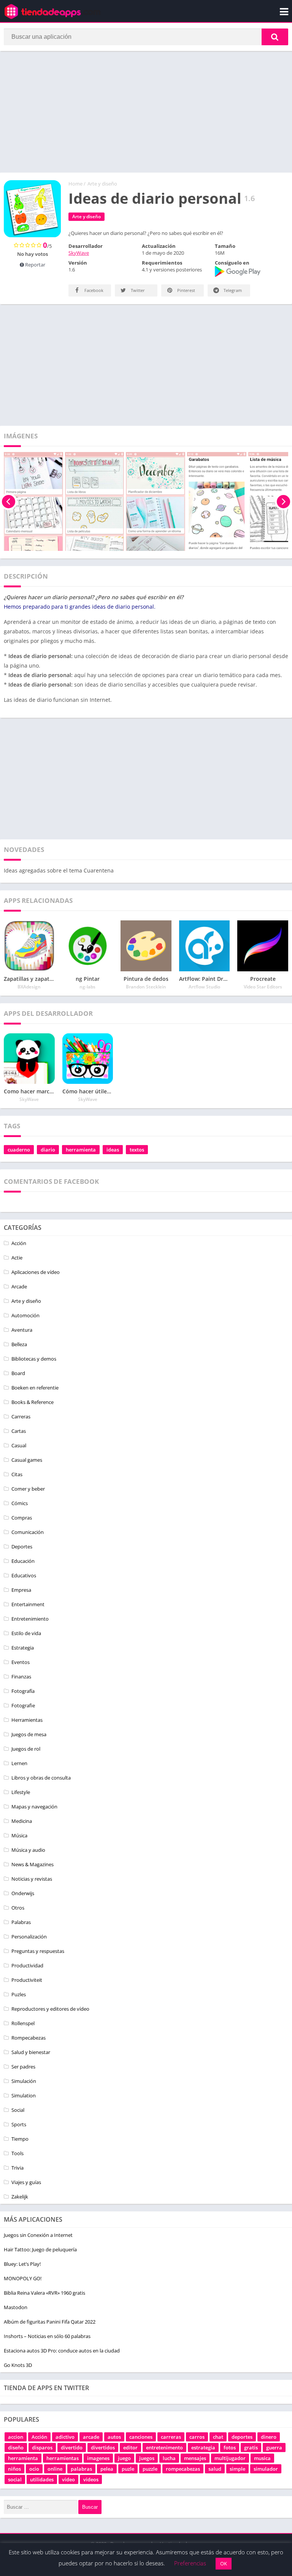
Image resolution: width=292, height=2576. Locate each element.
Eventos (21, 1662)
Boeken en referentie (35, 1388)
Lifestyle (21, 1792)
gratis (251, 2448)
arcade (91, 2437)
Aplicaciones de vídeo (36, 1272)
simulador (266, 2469)
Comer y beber (28, 1489)
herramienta (81, 1150)
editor (130, 2448)
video (68, 2479)
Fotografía (23, 1691)
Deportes (22, 1547)
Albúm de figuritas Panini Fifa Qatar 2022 (50, 2322)
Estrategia (23, 1648)
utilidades (42, 2479)
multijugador (230, 2458)
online (55, 2469)
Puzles (19, 1994)
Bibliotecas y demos (34, 1359)
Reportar (35, 265)
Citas (17, 1474)
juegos (147, 2458)
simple (237, 2469)
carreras (171, 2437)
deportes (242, 2437)
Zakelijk (20, 2197)
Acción (19, 1243)
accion (16, 2437)
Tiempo (20, 2139)
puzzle (150, 2469)
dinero (269, 2437)
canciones (141, 2437)
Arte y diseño (102, 184)
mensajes (195, 2458)
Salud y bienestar (31, 2052)
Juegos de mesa (29, 1734)
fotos (230, 2448)
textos (137, 1150)
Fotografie (23, 1705)
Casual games (27, 1460)
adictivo (65, 2437)
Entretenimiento (30, 1619)
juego (124, 2458)
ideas (113, 1150)
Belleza (19, 1344)
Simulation (24, 2095)
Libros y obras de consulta (41, 1778)
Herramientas (27, 1720)
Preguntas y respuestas (38, 1951)
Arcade (19, 1286)
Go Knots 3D (18, 2365)
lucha (169, 2458)
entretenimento (164, 2448)
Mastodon (16, 2307)
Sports (19, 2124)
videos (91, 2479)
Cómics (20, 1503)
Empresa (21, 1590)
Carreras (21, 1416)
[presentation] (9, 501)
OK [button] (224, 2563)
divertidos (103, 2448)
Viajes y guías (26, 2182)
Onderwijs (23, 1893)
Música (19, 1835)
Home (75, 184)
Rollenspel (23, 2023)
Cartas (19, 1431)
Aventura (22, 1330)
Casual (19, 1445)
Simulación (24, 2081)
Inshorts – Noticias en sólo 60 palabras (47, 2336)
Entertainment (28, 1604)
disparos (42, 2448)
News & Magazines (33, 1864)
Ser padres (23, 2067)
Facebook (93, 290)
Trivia (17, 2168)
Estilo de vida (26, 1633)
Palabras (21, 1922)
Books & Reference (33, 1402)
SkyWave (79, 253)
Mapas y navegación (34, 1807)
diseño (16, 2448)
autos (114, 2437)
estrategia (203, 2448)
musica (262, 2458)
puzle (128, 2469)
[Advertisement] (146, 112)
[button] (275, 37)
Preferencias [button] (190, 2563)
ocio (34, 2469)
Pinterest (186, 290)
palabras (81, 2469)
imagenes (98, 2458)
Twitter (137, 290)
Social (18, 2110)
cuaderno (19, 1150)
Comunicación (28, 1532)
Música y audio (28, 1850)
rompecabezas (183, 2469)
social (15, 2479)
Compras (22, 1518)
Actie (17, 1258)
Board (18, 1373)
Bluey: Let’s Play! (22, 2264)
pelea (107, 2469)
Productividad (27, 1965)
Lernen (19, 1763)
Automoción (25, 1315)
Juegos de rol (26, 1749)
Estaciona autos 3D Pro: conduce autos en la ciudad (62, 2351)
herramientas (63, 2458)
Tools (17, 2153)
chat (218, 2437)
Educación (23, 1561)
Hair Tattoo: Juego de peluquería (40, 2249)
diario (48, 1150)
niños (14, 2469)
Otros (18, 1908)
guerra (274, 2448)
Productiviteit (27, 1980)
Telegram (232, 290)
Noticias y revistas (32, 1879)
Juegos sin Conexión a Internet (38, 2235)
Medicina (22, 1821)
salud (215, 2469)
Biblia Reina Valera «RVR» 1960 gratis (44, 2293)
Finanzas (21, 1677)
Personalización (29, 1937)
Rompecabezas (29, 2038)
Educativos (24, 1575)
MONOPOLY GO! (23, 2278)
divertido (72, 2448)
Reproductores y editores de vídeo (50, 2009)
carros (197, 2437)
